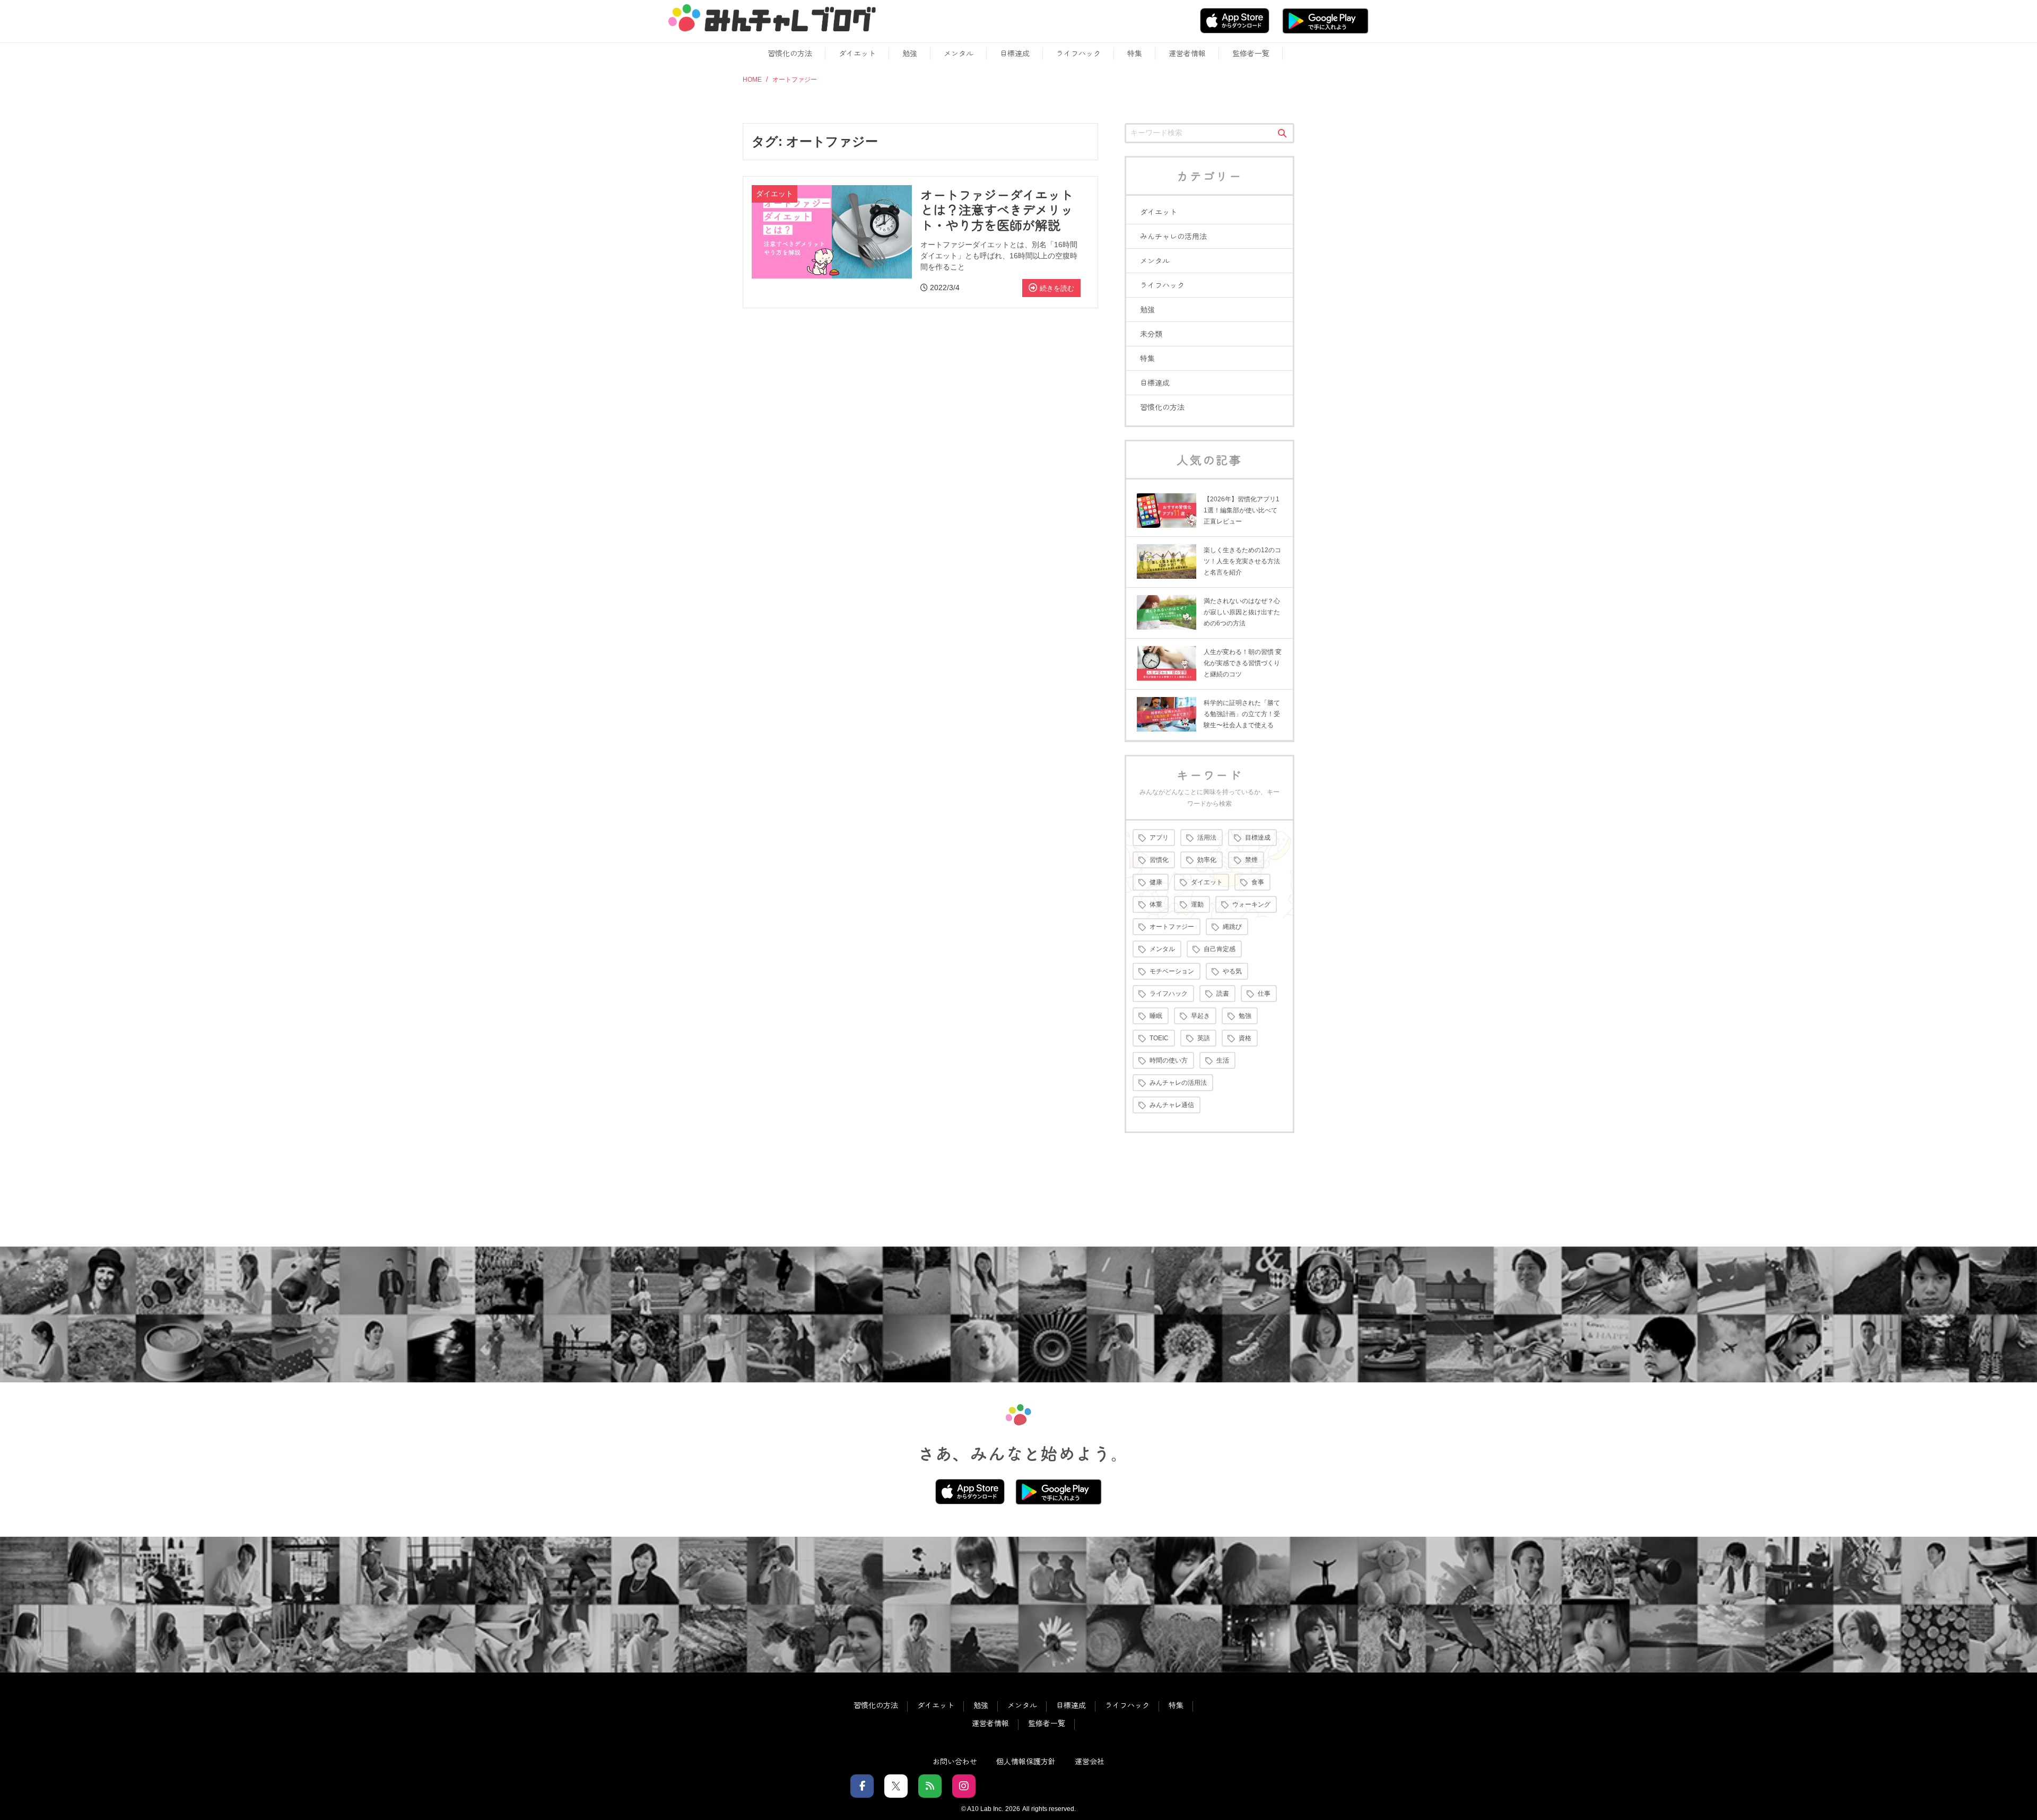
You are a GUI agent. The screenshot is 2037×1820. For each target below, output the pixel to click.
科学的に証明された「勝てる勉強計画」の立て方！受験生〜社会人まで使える (1242, 714)
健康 (1156, 882)
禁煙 (1251, 860)
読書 (1223, 994)
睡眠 (1156, 1016)
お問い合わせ (955, 1761)
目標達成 (1015, 53)
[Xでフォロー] (896, 1786)
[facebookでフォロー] (862, 1786)
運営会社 (1090, 1761)
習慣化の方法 (790, 53)
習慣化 (1159, 860)
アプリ (1159, 838)
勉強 (910, 53)
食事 (1258, 882)
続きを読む (1057, 288)
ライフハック (1078, 53)
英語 (1204, 1038)
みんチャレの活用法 (1173, 236)
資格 (1245, 1038)
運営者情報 (1187, 53)
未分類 (1151, 334)
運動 (1197, 904)
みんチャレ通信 (1172, 1105)
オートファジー (1172, 927)
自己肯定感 (1220, 949)
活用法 (1207, 838)
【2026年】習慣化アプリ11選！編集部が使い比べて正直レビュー (1242, 510)
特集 (1135, 53)
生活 (1223, 1060)
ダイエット (857, 53)
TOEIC (1159, 1038)
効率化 (1207, 860)
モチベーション (1172, 971)
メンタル (959, 53)
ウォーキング (1251, 904)
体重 (1156, 904)
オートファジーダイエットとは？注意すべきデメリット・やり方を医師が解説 (997, 210)
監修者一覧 (1251, 53)
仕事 (1264, 994)
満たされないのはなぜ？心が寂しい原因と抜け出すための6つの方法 (1242, 612)
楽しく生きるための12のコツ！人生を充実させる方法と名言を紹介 (1242, 561)
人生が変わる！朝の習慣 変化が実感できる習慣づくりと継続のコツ (1243, 663)
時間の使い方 (1169, 1060)
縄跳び (1232, 927)
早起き (1200, 1016)
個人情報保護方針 (1026, 1761)
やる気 (1232, 971)
